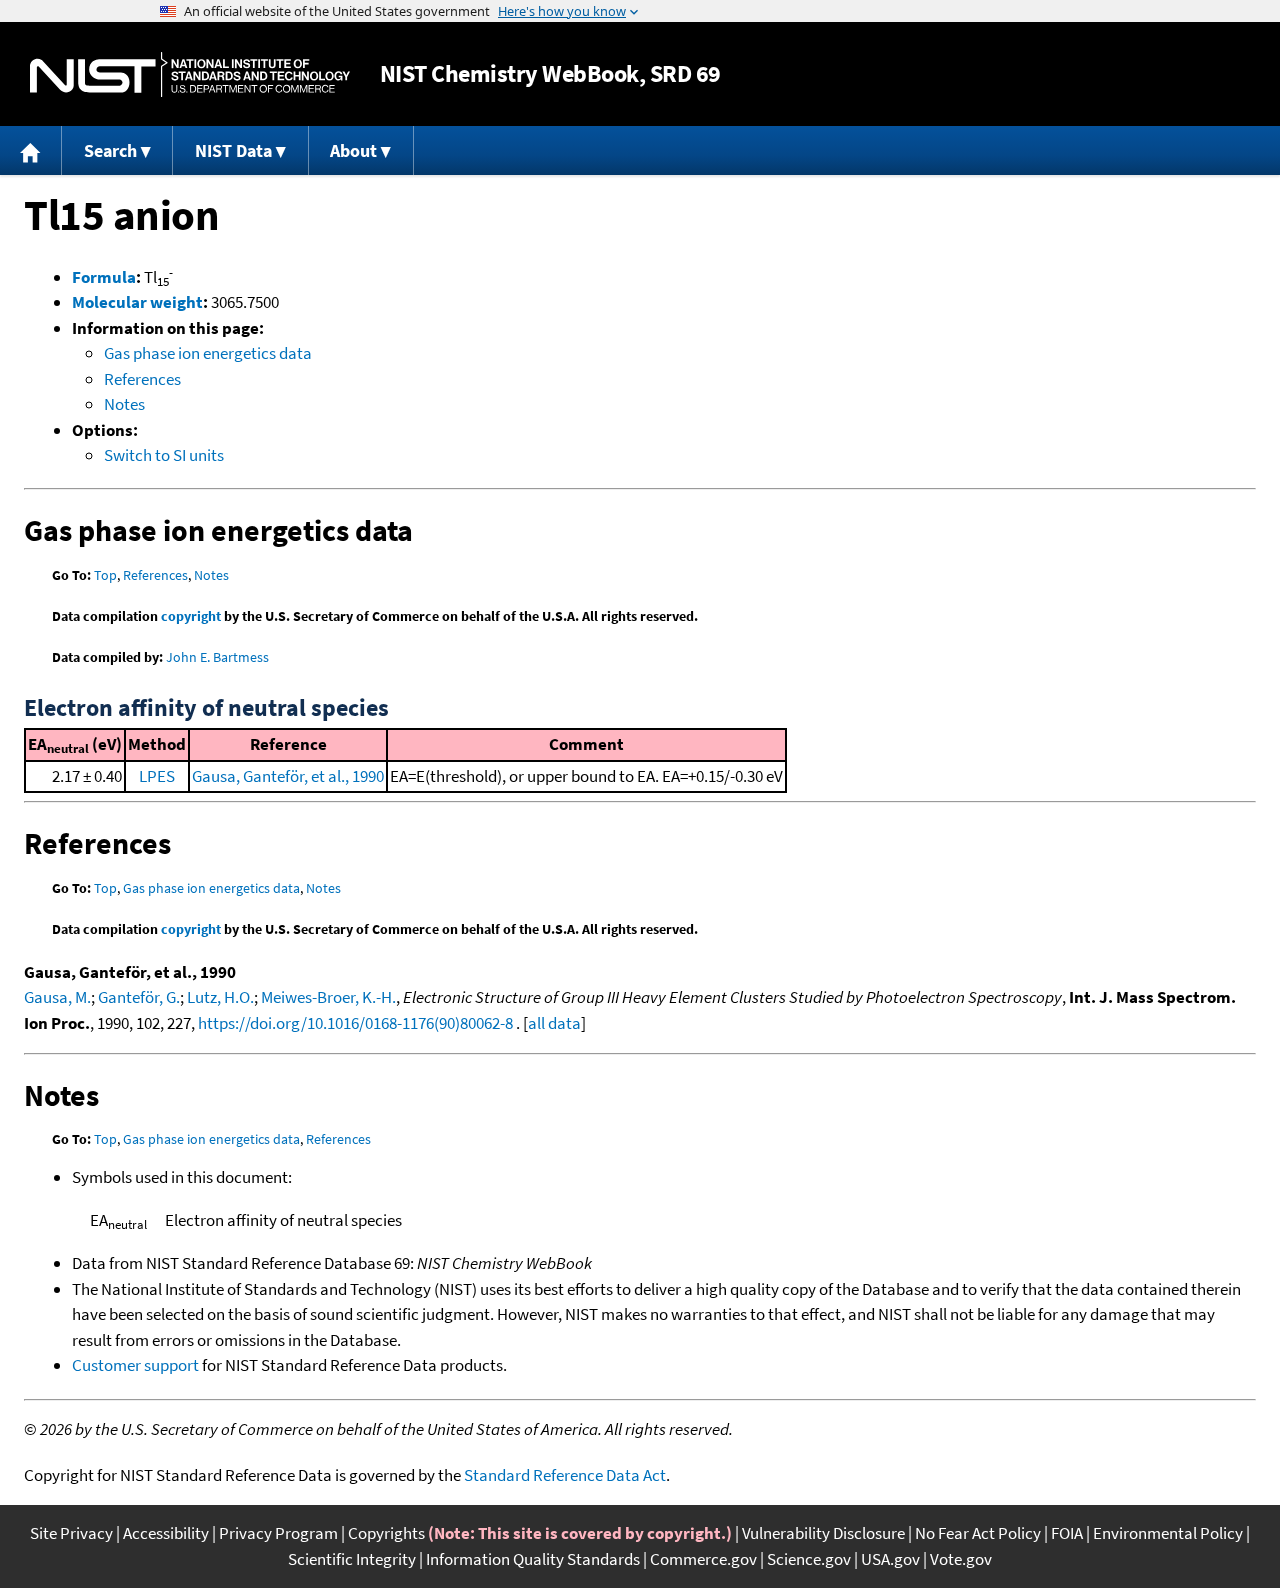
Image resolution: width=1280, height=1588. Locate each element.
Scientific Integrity (352, 1559)
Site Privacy (71, 1533)
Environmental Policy (1168, 1533)
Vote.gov (961, 1559)
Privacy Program (278, 1533)
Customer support (135, 1365)
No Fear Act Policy (978, 1533)
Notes (124, 404)
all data (554, 1023)
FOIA (1067, 1533)
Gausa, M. (57, 997)
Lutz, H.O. (220, 997)
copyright (191, 616)
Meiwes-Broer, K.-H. (328, 997)
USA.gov (890, 1559)
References (142, 379)
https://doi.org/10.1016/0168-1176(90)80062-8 (355, 1023)
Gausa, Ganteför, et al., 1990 (288, 776)
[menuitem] (31, 150)
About (353, 150)
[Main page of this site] (31, 150)
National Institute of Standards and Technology (190, 74)
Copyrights (386, 1533)
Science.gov (809, 1559)
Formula (104, 277)
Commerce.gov (703, 1559)
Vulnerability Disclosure (823, 1533)
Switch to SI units (164, 455)
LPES (157, 776)
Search (110, 150)
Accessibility (166, 1533)
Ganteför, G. (139, 997)
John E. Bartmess (217, 657)
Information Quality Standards (533, 1559)
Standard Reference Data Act (565, 1475)
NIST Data (233, 150)
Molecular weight (137, 302)
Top (105, 575)
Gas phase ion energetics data (208, 353)
